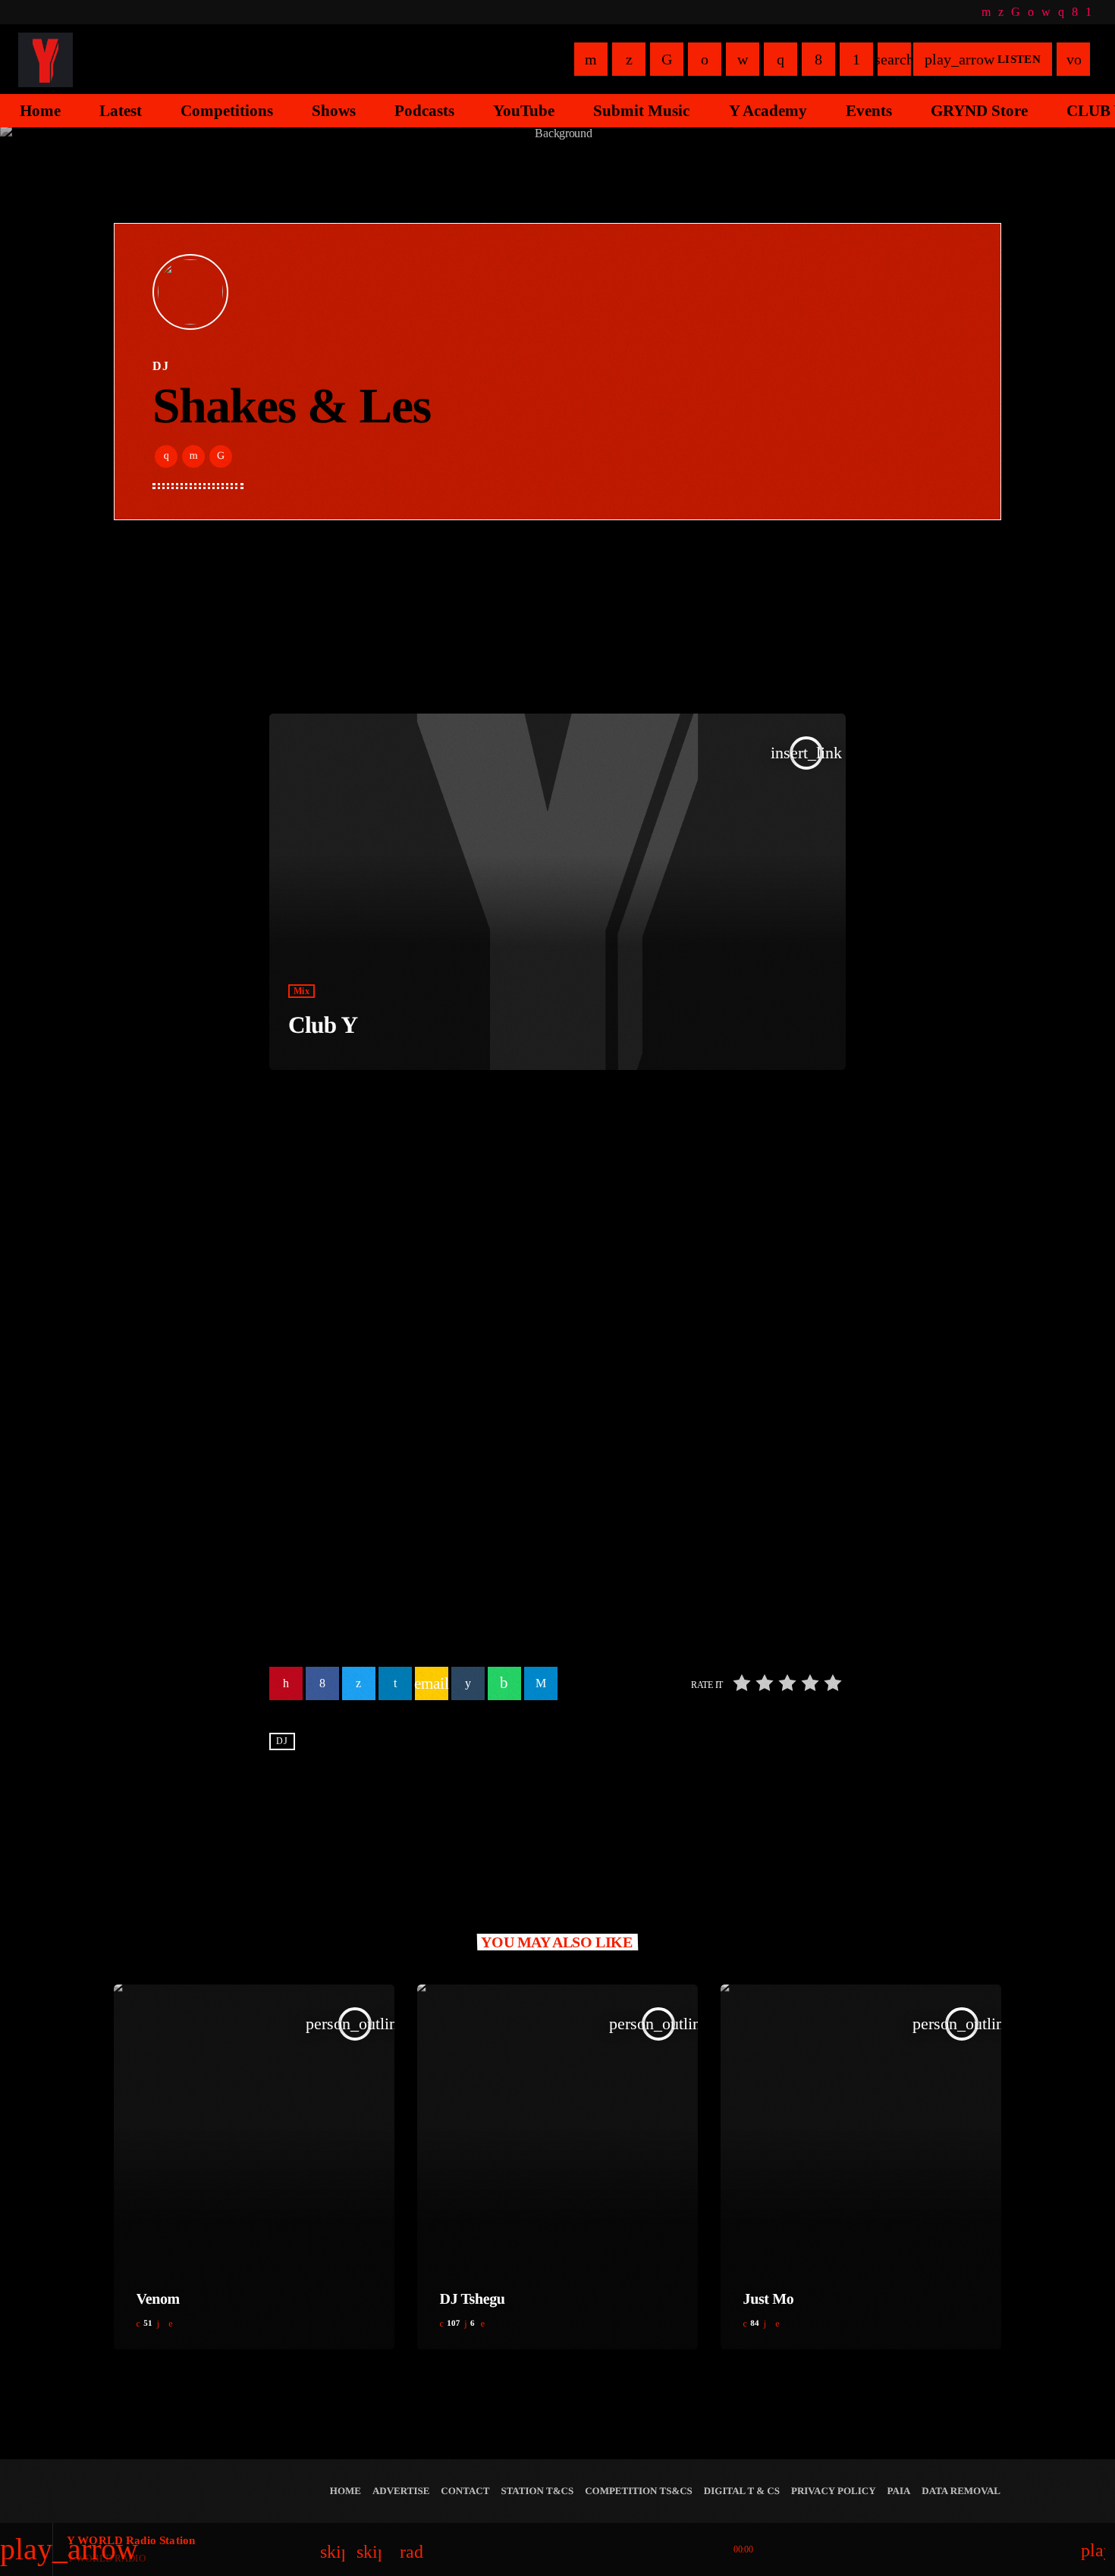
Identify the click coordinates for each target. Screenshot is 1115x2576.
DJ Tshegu (473, 2299)
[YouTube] (986, 12)
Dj (282, 1742)
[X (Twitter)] (1001, 12)
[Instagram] (1061, 12)
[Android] (1088, 12)
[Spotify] (1031, 12)
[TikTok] (1016, 12)
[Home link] (46, 59)
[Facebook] (1075, 12)
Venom (158, 2299)
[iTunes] (1046, 12)
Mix (302, 991)
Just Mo (769, 2299)
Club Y (323, 1025)
